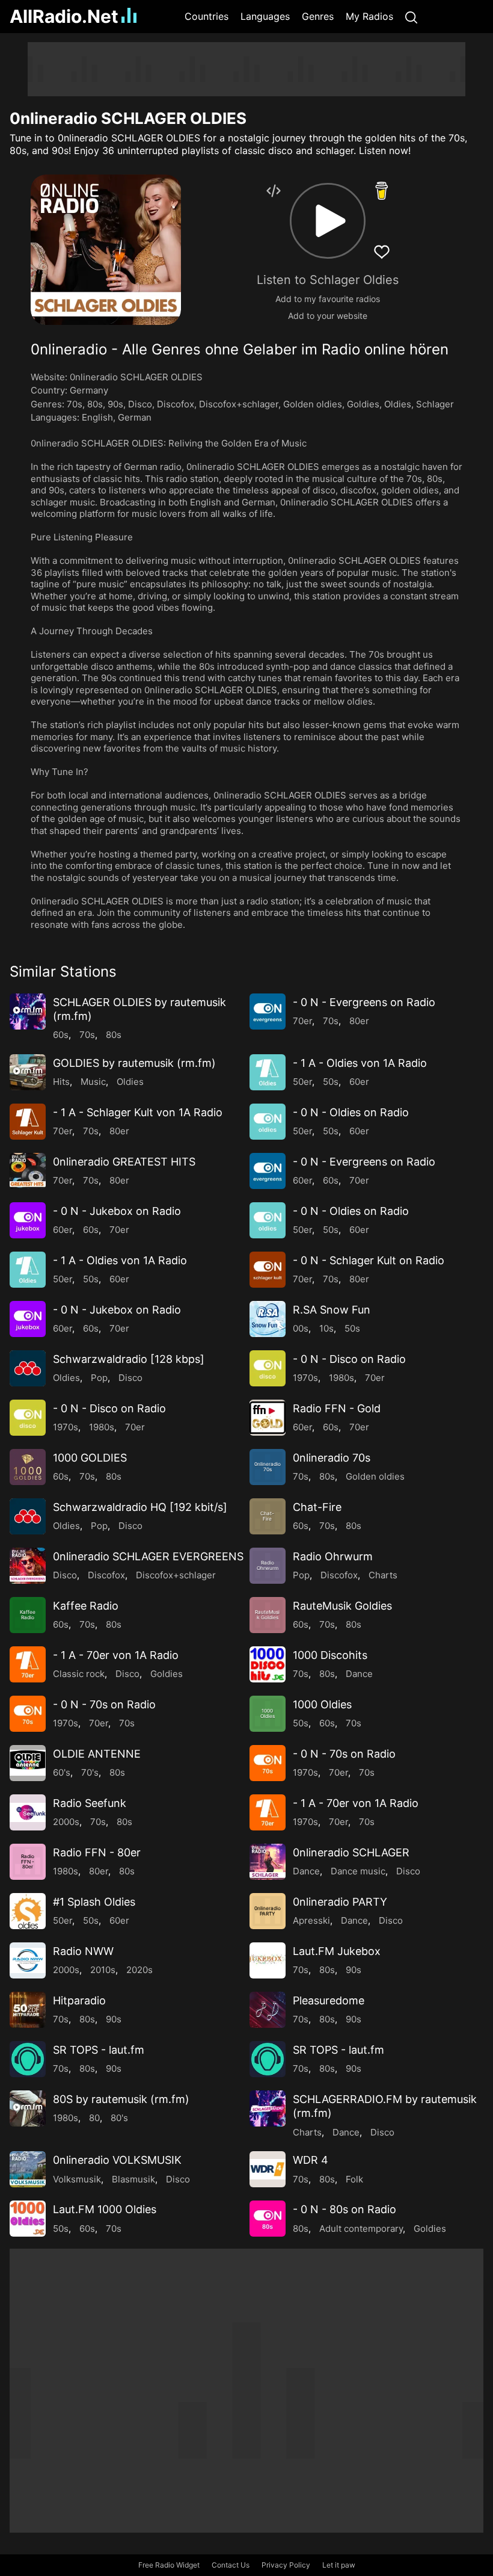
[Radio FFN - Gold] (268, 1418)
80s (95, 404)
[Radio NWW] (28, 1960)
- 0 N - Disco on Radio (349, 1359)
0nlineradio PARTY (340, 1902)
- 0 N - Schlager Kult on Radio (369, 1260)
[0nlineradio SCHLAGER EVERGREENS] (28, 1566)
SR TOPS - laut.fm (99, 2050)
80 (94, 2118)
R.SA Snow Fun (332, 1310)
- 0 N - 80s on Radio (344, 2209)
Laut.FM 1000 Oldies (105, 2209)
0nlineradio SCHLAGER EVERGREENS (148, 1556)
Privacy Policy (286, 2565)
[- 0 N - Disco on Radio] (268, 1368)
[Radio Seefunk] (28, 1812)
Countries (207, 16)
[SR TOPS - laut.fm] (28, 2059)
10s (326, 1328)
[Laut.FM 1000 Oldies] (28, 2219)
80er (359, 1021)
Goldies (363, 404)
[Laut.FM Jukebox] (268, 1960)
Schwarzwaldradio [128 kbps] (129, 1359)
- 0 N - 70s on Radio (104, 1704)
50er (302, 1082)
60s (61, 1035)
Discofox (176, 404)
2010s (103, 1970)
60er (359, 1082)
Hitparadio (79, 2000)
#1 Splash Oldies (94, 1902)
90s (115, 404)
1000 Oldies (322, 1704)
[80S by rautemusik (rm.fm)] (28, 2108)
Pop (99, 1378)
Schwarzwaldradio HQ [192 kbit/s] (140, 1507)
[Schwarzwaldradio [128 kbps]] (28, 1368)
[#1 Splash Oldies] (28, 1911)
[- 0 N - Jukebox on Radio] (28, 1220)
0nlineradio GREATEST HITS (124, 1162)
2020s (139, 1970)
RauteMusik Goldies (342, 1606)
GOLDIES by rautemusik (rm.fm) (134, 1063)
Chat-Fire (317, 1507)
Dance (359, 1674)
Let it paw (339, 2565)
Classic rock (79, 1674)
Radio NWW (83, 1951)
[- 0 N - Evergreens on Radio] (268, 1012)
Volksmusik (77, 2179)
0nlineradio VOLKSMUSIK (117, 2160)
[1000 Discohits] (268, 1664)
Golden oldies (313, 404)
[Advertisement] (246, 69)
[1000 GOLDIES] (28, 1467)
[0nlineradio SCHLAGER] (268, 1862)
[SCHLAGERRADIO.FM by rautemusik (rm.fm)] (268, 2108)
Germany (89, 390)
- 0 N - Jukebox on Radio (117, 1211)
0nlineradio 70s (332, 1458)
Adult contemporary (361, 2229)
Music (93, 1082)
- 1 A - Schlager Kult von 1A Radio (138, 1112)
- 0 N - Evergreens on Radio (364, 1002)
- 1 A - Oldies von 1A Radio (360, 1063)
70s (75, 404)
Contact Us (231, 2565)
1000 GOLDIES (90, 1458)
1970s (305, 1378)
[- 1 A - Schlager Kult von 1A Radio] (28, 1122)
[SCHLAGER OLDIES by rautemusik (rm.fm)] (28, 1012)
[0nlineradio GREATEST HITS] (28, 1171)
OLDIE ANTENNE (97, 1754)
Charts (383, 1575)
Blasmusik (133, 2179)
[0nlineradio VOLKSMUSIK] (28, 2169)
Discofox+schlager (239, 404)
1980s (341, 1378)
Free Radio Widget (169, 2565)
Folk (354, 2179)
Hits (61, 1082)
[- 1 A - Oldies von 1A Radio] (268, 1072)
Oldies (398, 404)
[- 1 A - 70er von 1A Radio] (28, 1664)
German (135, 417)
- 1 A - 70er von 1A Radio (116, 1655)
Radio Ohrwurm (333, 1556)
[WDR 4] (268, 2169)
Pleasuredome (329, 2000)
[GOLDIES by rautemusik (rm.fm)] (28, 1072)
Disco (140, 404)
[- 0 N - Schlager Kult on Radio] (268, 1270)
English (97, 417)
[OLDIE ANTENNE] (28, 1763)
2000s (66, 1822)
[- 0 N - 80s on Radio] (268, 2219)
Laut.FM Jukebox (337, 1951)
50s (331, 1082)
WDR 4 (311, 2160)
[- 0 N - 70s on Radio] (28, 1714)
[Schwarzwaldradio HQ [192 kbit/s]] (28, 1516)
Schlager (435, 404)
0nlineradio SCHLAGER (351, 1852)
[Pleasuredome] (268, 2010)
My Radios (369, 16)
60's (62, 1772)
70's (90, 1772)
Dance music (358, 1871)
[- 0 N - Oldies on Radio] (268, 1122)
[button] (328, 221)
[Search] (411, 17)
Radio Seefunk (90, 1803)
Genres (318, 16)
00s (301, 1328)
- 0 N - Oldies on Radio (351, 1112)
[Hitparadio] (28, 2010)
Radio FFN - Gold (337, 1408)
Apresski (311, 1920)
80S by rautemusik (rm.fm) (121, 2099)
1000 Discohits (330, 1655)
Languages (265, 16)
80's (119, 2118)
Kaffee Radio (86, 1606)
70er (302, 1021)
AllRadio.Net (64, 16)
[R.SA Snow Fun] (268, 1319)
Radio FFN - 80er (97, 1852)
